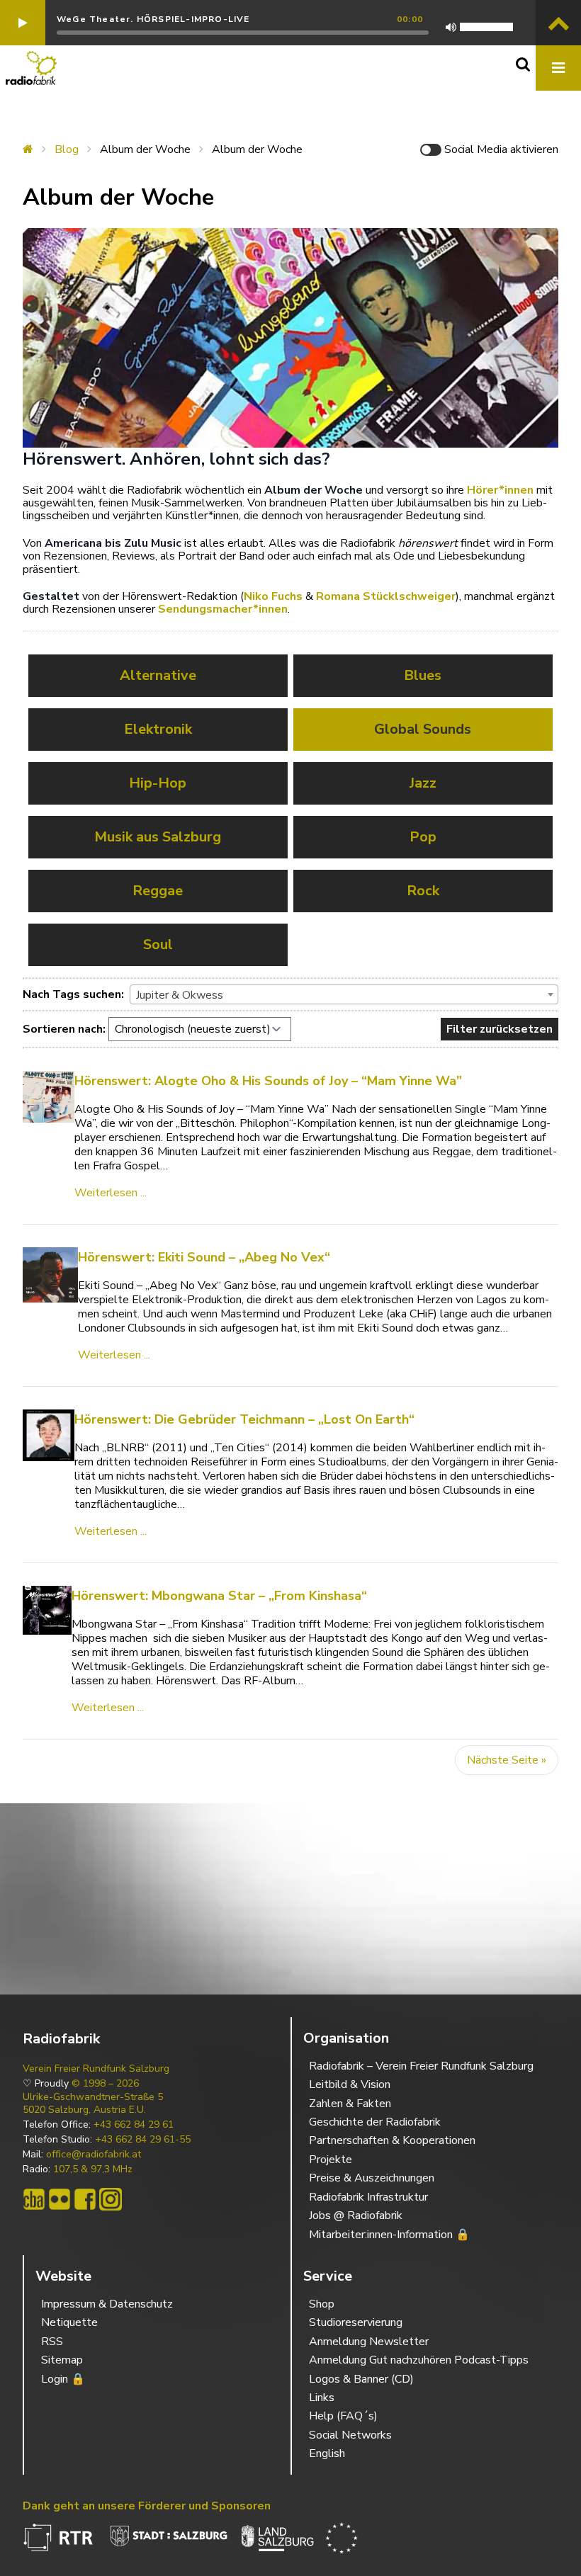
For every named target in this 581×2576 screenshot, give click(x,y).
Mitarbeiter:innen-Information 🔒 (389, 2235)
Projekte (331, 2160)
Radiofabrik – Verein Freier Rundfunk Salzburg (421, 2066)
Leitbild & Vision (350, 2084)
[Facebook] (85, 2199)
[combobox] (344, 994)
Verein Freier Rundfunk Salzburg (96, 2069)
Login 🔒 (63, 2379)
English (327, 2453)
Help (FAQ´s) (343, 2416)
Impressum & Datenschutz (107, 2304)
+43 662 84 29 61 (134, 2125)
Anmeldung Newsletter (369, 2342)
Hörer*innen (500, 490)
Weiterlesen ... (111, 1193)
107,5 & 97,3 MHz (93, 2169)
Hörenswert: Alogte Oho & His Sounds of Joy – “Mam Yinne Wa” (268, 1081)
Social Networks (350, 2435)
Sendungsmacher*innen (223, 609)
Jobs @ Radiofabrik (356, 2215)
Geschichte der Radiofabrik (375, 2122)
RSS (52, 2342)
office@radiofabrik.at (94, 2155)
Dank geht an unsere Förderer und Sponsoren (147, 2506)
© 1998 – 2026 (105, 2084)
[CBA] (34, 2199)
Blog (67, 149)
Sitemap (62, 2360)
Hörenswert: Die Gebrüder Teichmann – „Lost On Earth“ (244, 1419)
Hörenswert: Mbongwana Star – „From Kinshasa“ (219, 1596)
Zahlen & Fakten (350, 2104)
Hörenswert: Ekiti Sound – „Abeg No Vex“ (204, 1257)
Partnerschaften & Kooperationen (392, 2140)
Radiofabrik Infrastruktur (368, 2197)
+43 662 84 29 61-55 (143, 2140)
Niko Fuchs (273, 596)
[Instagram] (111, 2199)
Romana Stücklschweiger (386, 596)
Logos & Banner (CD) (361, 2379)
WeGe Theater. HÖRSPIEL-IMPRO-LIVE (153, 19)
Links (322, 2398)
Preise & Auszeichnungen (372, 2178)
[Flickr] (60, 2199)
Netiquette (69, 2322)
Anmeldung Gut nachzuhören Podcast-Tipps (419, 2360)
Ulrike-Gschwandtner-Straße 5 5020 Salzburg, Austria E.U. (93, 2104)
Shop (322, 2304)
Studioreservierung (356, 2322)
